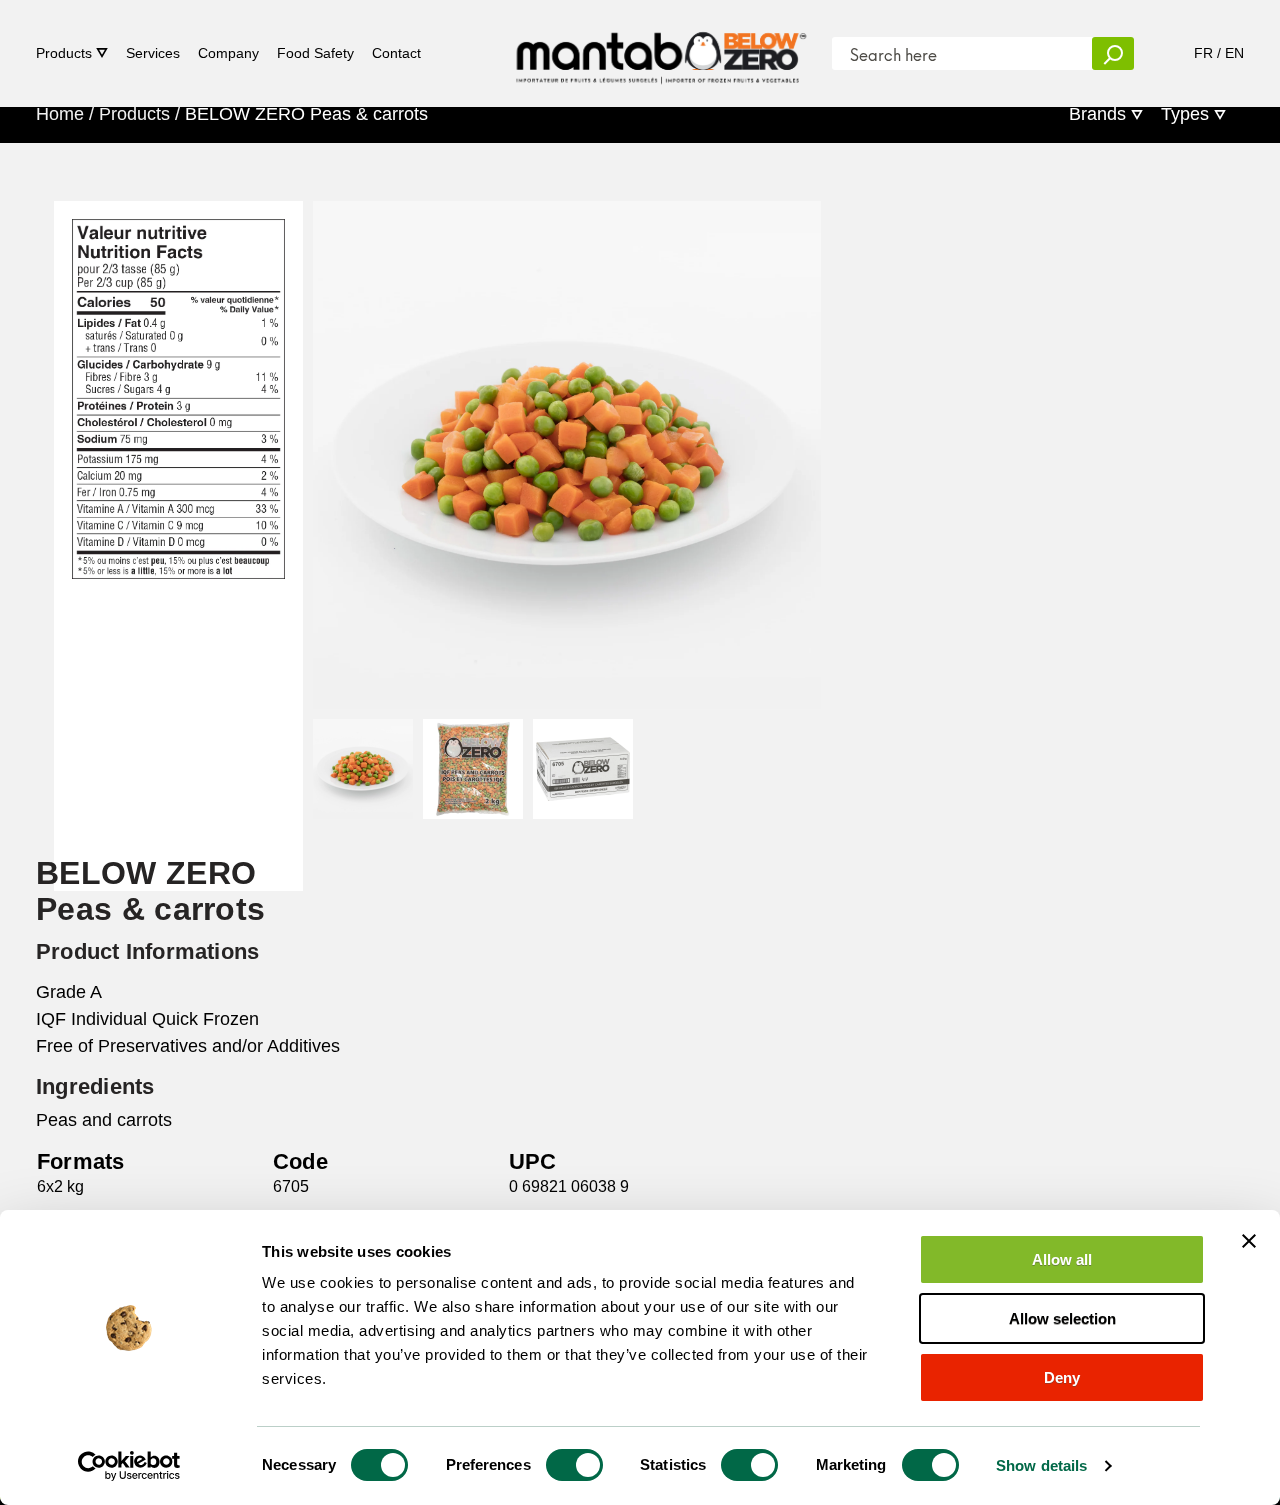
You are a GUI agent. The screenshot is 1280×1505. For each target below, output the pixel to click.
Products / (139, 114)
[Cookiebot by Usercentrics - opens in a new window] (129, 1466)
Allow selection (1062, 1318)
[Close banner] (1249, 1241)
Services (153, 53)
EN (1234, 53)
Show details (1041, 1465)
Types (1185, 114)
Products (64, 53)
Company (228, 53)
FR (1203, 53)
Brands (1097, 114)
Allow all (1062, 1259)
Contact (396, 53)
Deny (1062, 1377)
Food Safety (315, 53)
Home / (65, 114)
